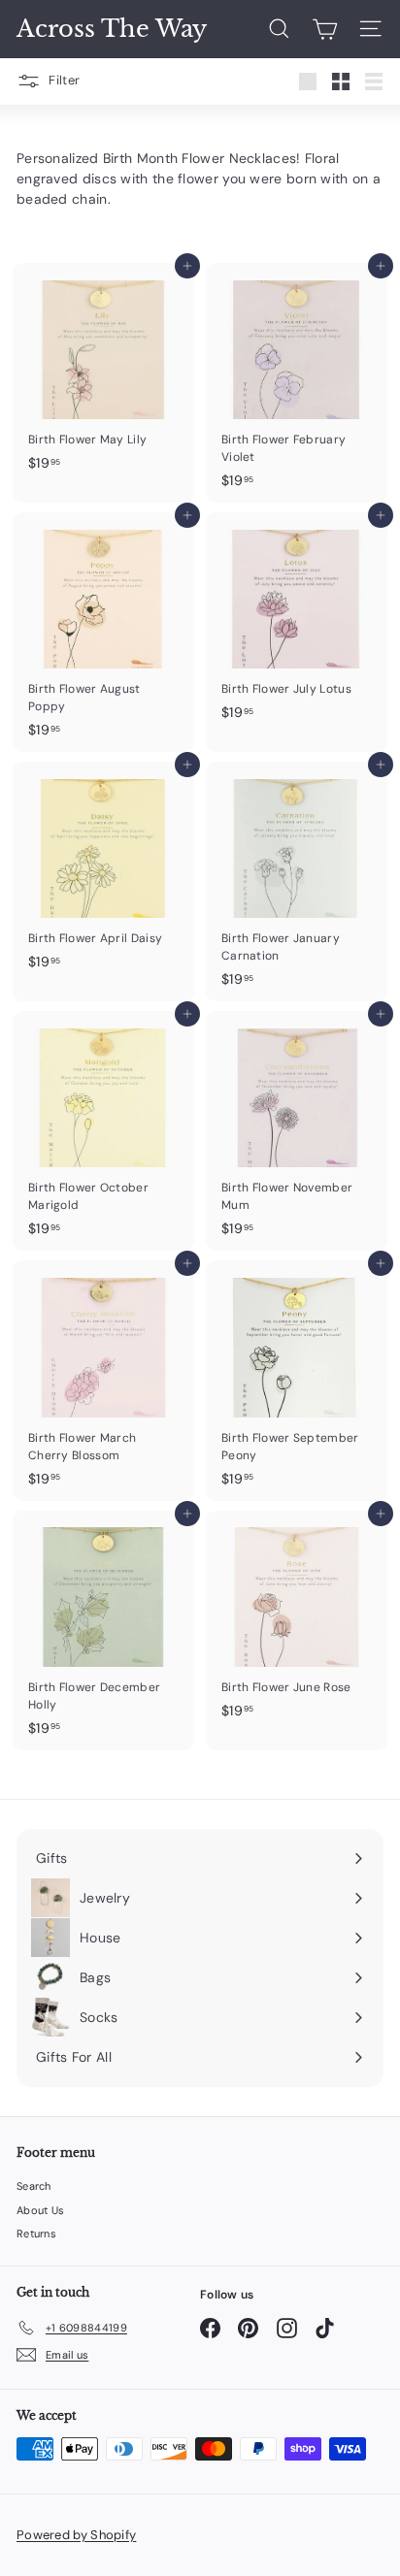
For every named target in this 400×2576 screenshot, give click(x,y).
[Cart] (325, 29)
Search (34, 2186)
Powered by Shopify (76, 2535)
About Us (40, 2210)
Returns (36, 2234)
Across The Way (112, 29)
